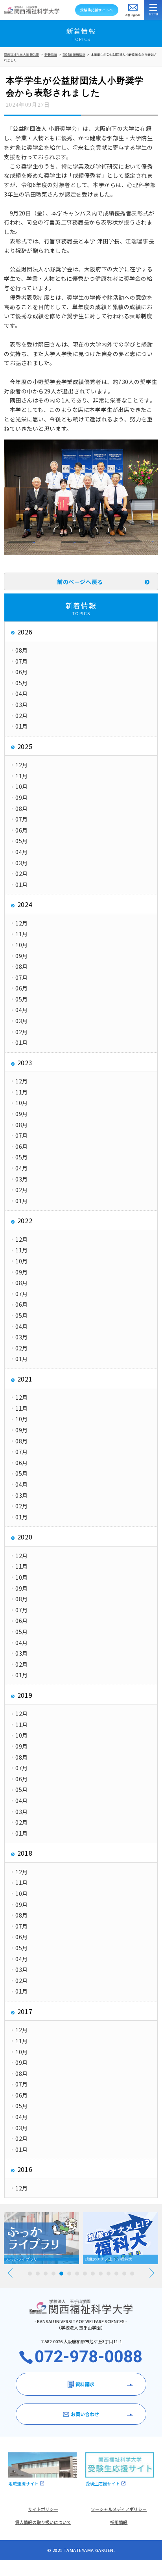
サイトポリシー (43, 2509)
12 (116, 2274)
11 (109, 2274)
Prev (10, 2273)
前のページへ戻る (80, 582)
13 (124, 2274)
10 (101, 2274)
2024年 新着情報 (74, 55)
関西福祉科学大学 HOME (21, 55)
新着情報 (51, 55)
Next (152, 2273)
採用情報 (119, 2522)
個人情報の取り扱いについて (43, 2522)
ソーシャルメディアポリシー (119, 2509)
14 (132, 2274)
